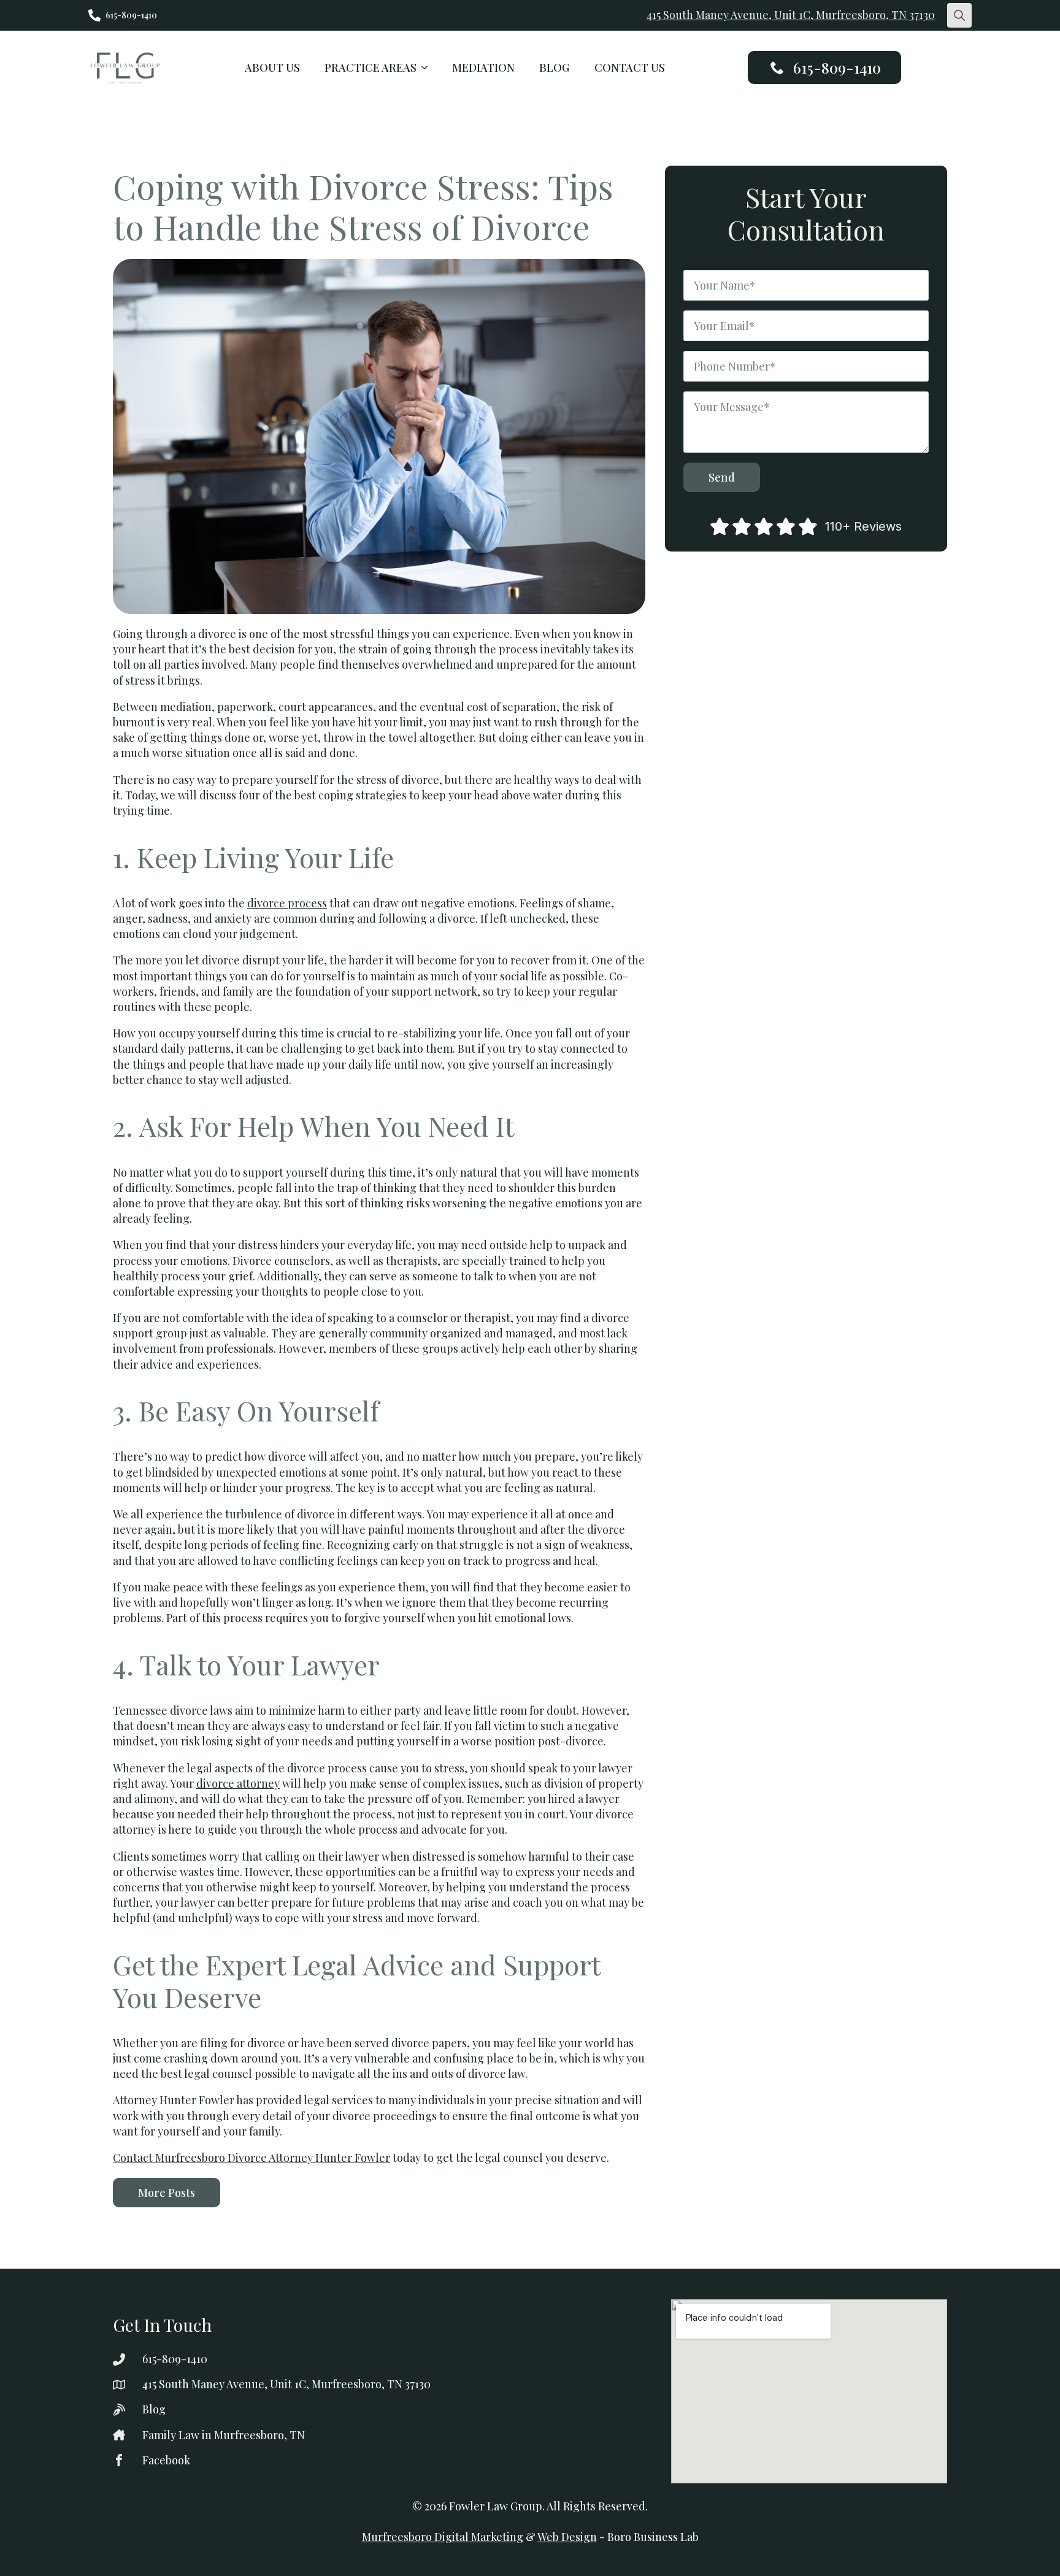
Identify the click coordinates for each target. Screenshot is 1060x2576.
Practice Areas (371, 67)
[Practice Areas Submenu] (428, 67)
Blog (555, 67)
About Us (272, 67)
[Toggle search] (959, 15)
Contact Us (630, 67)
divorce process (287, 903)
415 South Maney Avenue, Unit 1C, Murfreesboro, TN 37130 (791, 15)
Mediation (483, 67)
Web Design (567, 2537)
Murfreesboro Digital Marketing (443, 2537)
